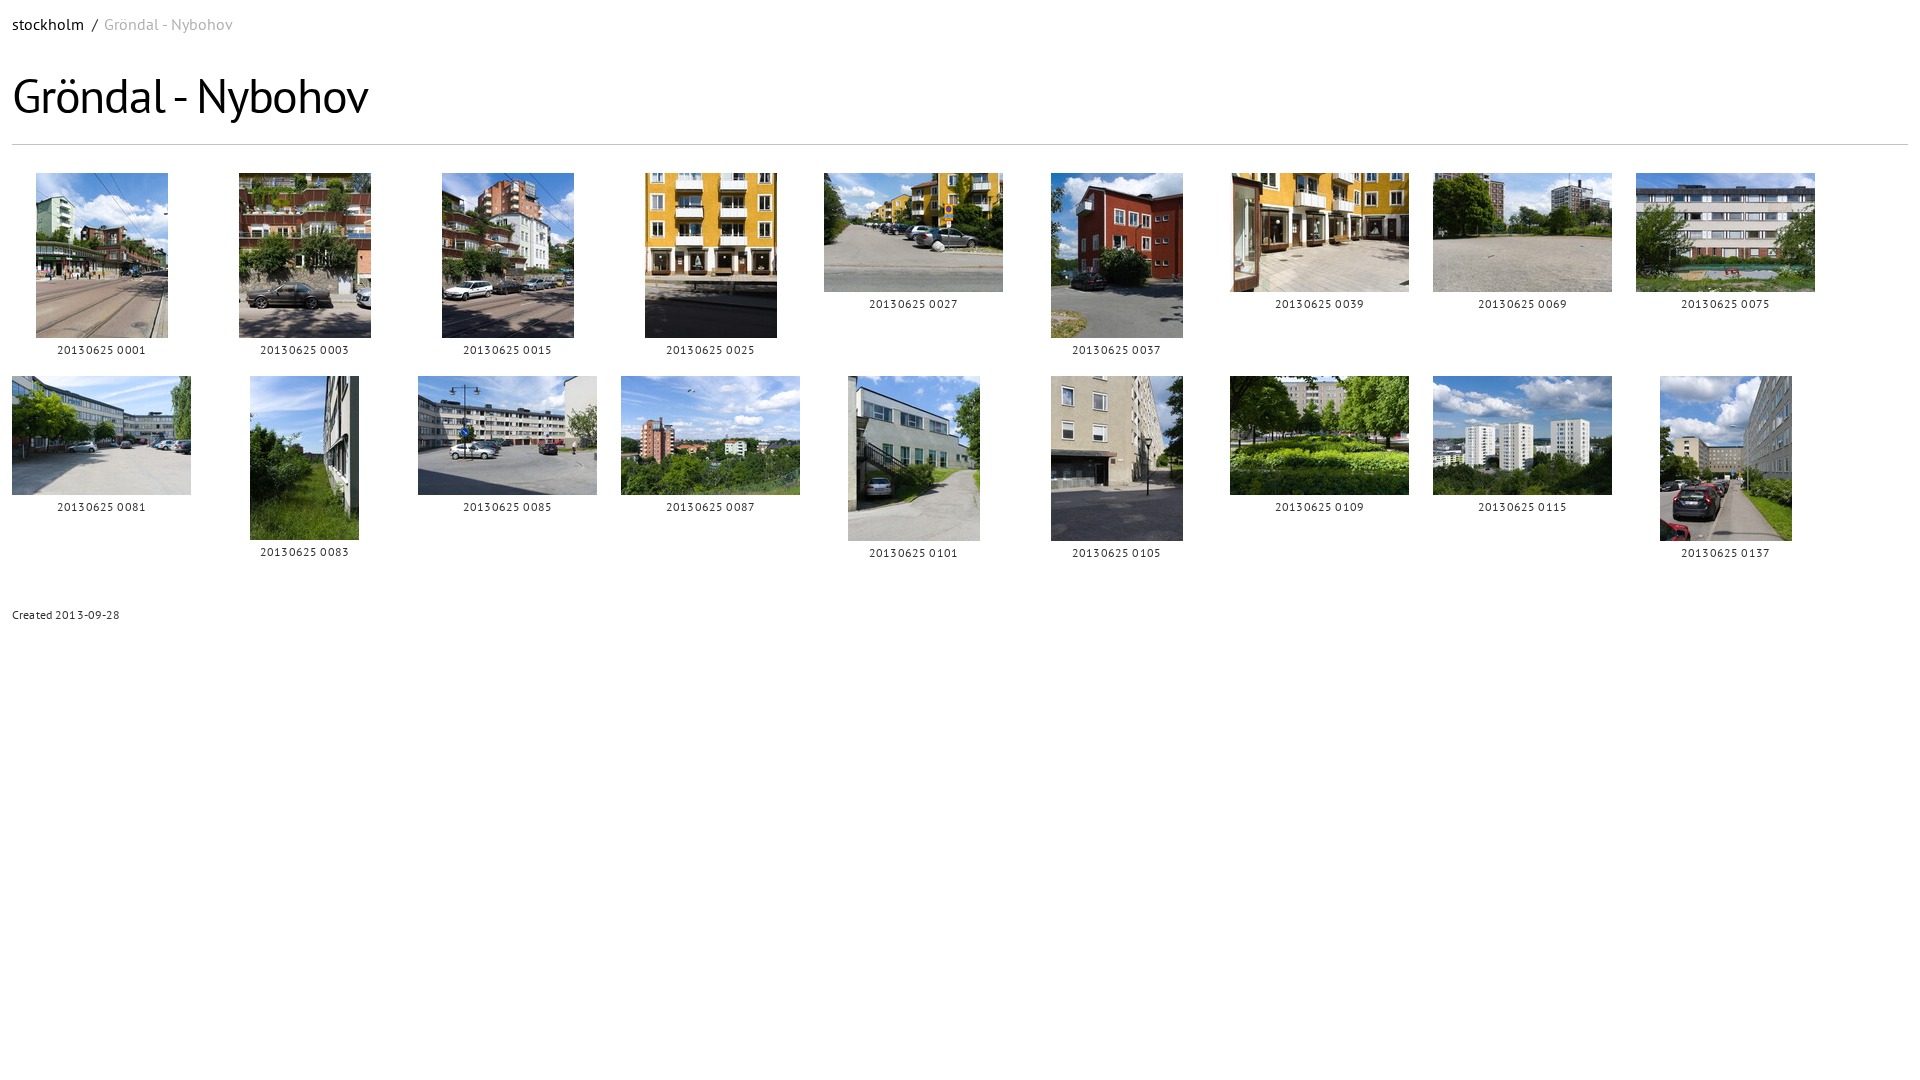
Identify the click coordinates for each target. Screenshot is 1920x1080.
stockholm (48, 24)
